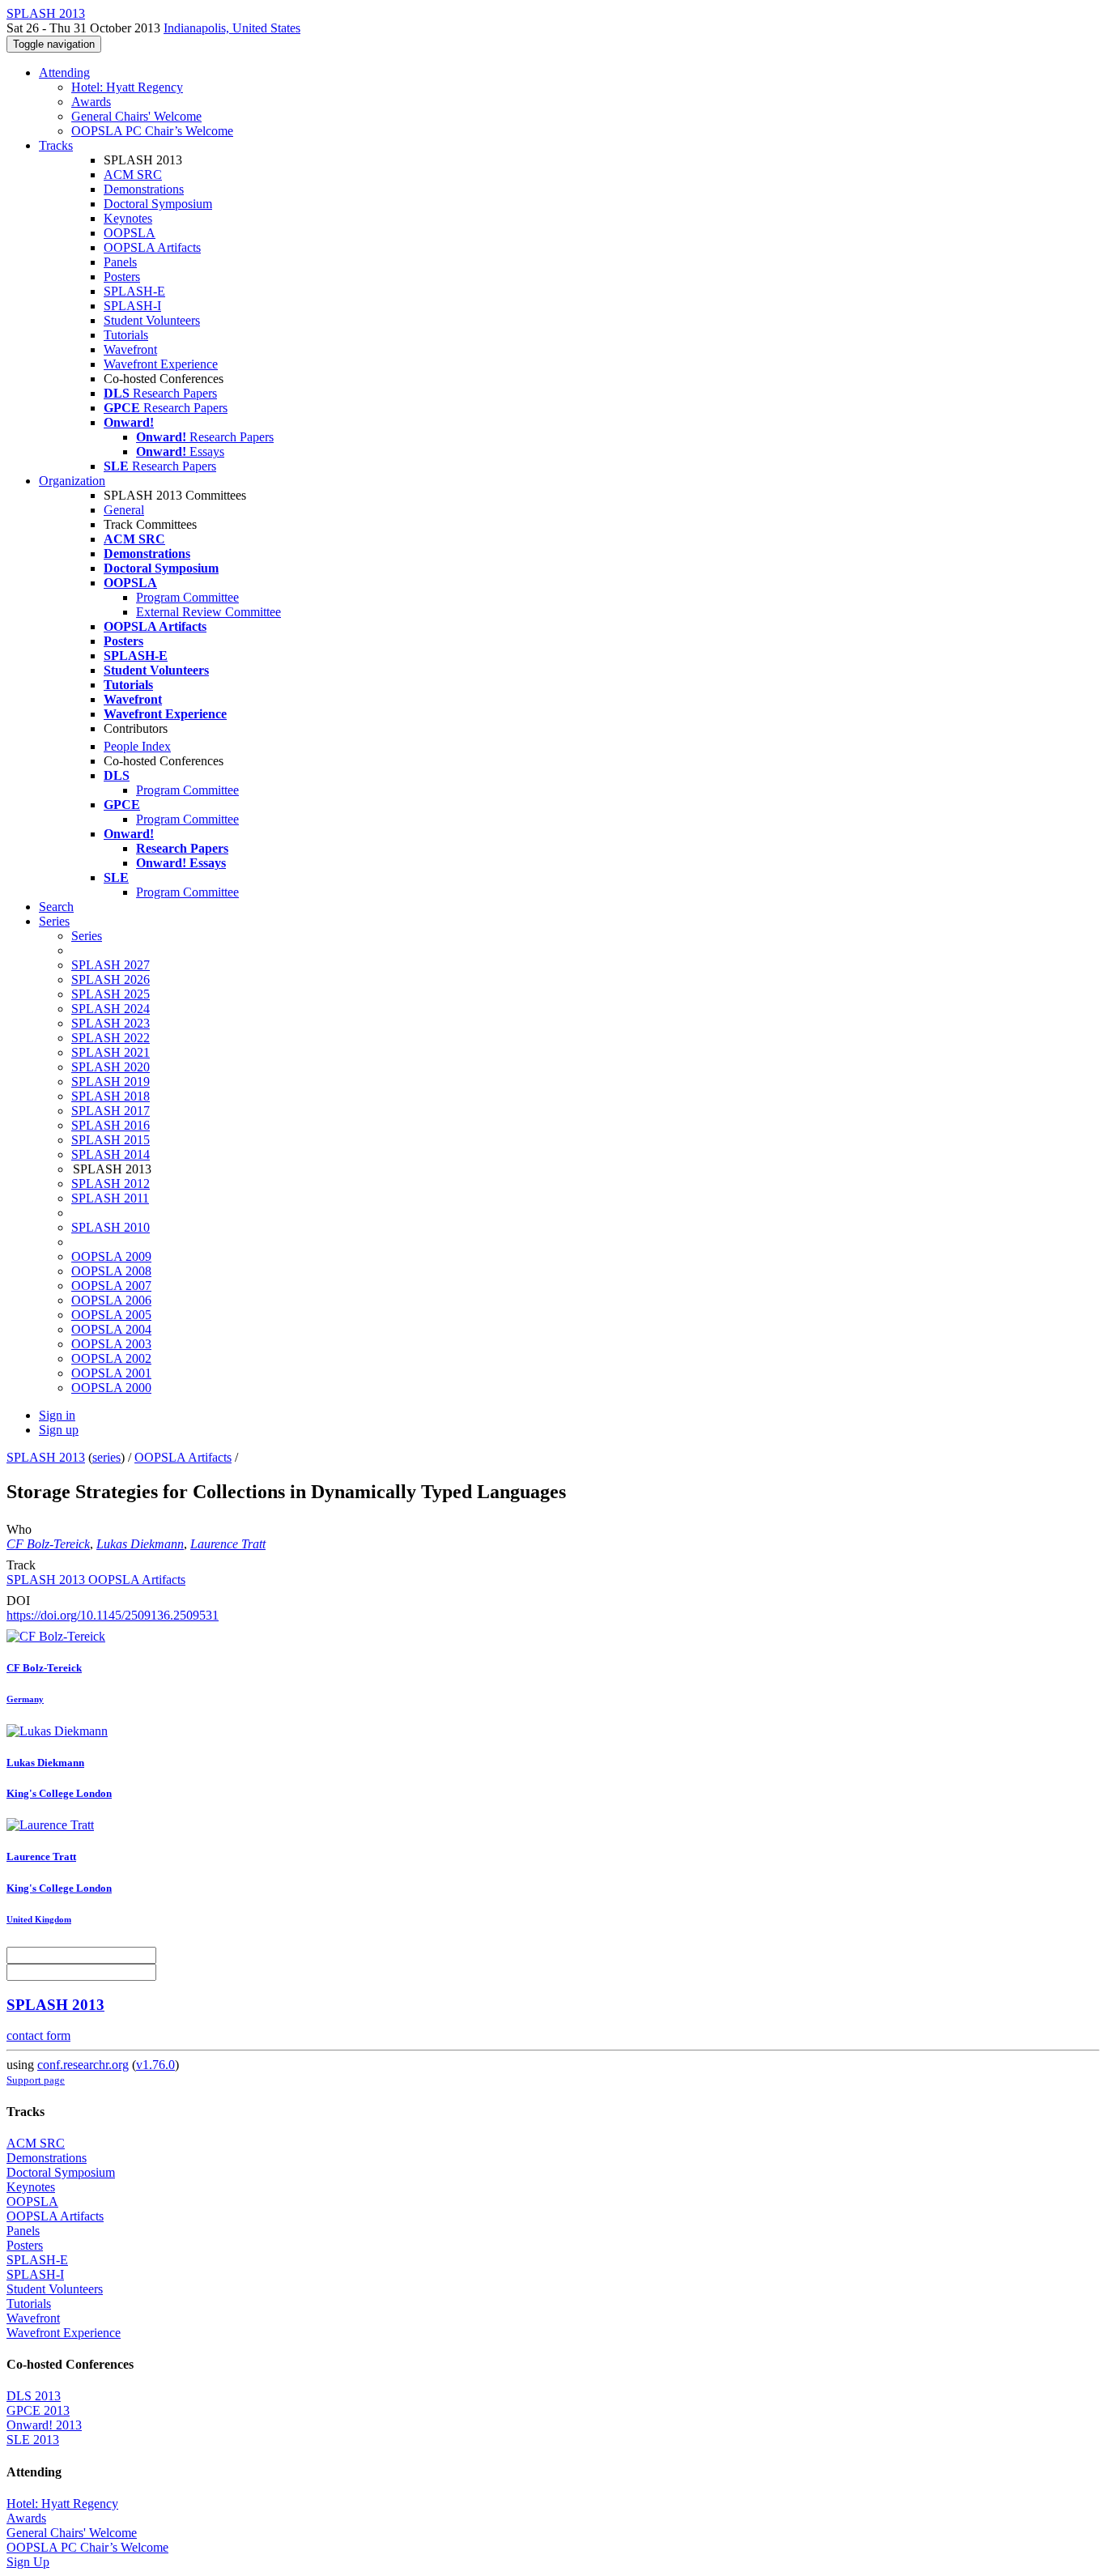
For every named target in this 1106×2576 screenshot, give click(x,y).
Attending (64, 72)
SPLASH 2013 (46, 1457)
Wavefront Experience (161, 364)
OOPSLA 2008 (111, 1271)
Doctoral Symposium (158, 204)
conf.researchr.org (83, 2065)
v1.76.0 (155, 2065)
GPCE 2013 (38, 2410)
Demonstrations (144, 189)
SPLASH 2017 (111, 1111)
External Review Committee (208, 612)
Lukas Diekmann (140, 1544)
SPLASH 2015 (111, 1140)
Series (87, 936)
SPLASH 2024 (111, 1009)
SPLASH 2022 (111, 1038)
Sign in (57, 1415)
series (106, 1457)
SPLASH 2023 (111, 1023)
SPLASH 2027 (111, 965)
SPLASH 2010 (111, 1227)
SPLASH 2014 (111, 1154)
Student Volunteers (152, 320)
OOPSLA (130, 233)
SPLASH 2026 (111, 979)
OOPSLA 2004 (111, 1329)
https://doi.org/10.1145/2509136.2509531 (113, 1615)
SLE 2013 (33, 2440)
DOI (18, 1601)
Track (21, 1565)
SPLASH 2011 (110, 1198)
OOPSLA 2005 (111, 1315)
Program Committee (187, 597)
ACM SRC (133, 175)
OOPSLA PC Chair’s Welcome (152, 131)
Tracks (56, 145)
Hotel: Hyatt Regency (127, 87)
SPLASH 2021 (111, 1052)
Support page (36, 2080)
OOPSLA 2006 (111, 1300)
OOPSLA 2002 (111, 1358)
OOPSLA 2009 (111, 1256)
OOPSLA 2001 (111, 1373)
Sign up (59, 1430)
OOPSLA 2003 (111, 1344)
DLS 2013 (34, 2396)
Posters (122, 277)
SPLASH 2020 (111, 1067)
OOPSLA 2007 (111, 1286)
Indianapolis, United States (232, 28)
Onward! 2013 (44, 2425)
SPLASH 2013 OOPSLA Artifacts (96, 1580)
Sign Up (28, 2562)
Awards (91, 102)
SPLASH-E (134, 291)
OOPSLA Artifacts (152, 247)
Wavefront (130, 349)
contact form (38, 2035)
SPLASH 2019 (111, 1081)
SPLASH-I (132, 306)
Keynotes (128, 218)
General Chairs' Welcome (136, 116)
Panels (120, 262)
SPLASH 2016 (111, 1125)
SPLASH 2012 (111, 1184)
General (124, 510)
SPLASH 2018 (111, 1096)
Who (19, 1529)
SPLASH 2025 (111, 994)
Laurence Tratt (228, 1544)
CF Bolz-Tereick (48, 1544)
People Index (137, 746)
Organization (72, 481)
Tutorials (126, 335)
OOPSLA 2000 (111, 1388)
